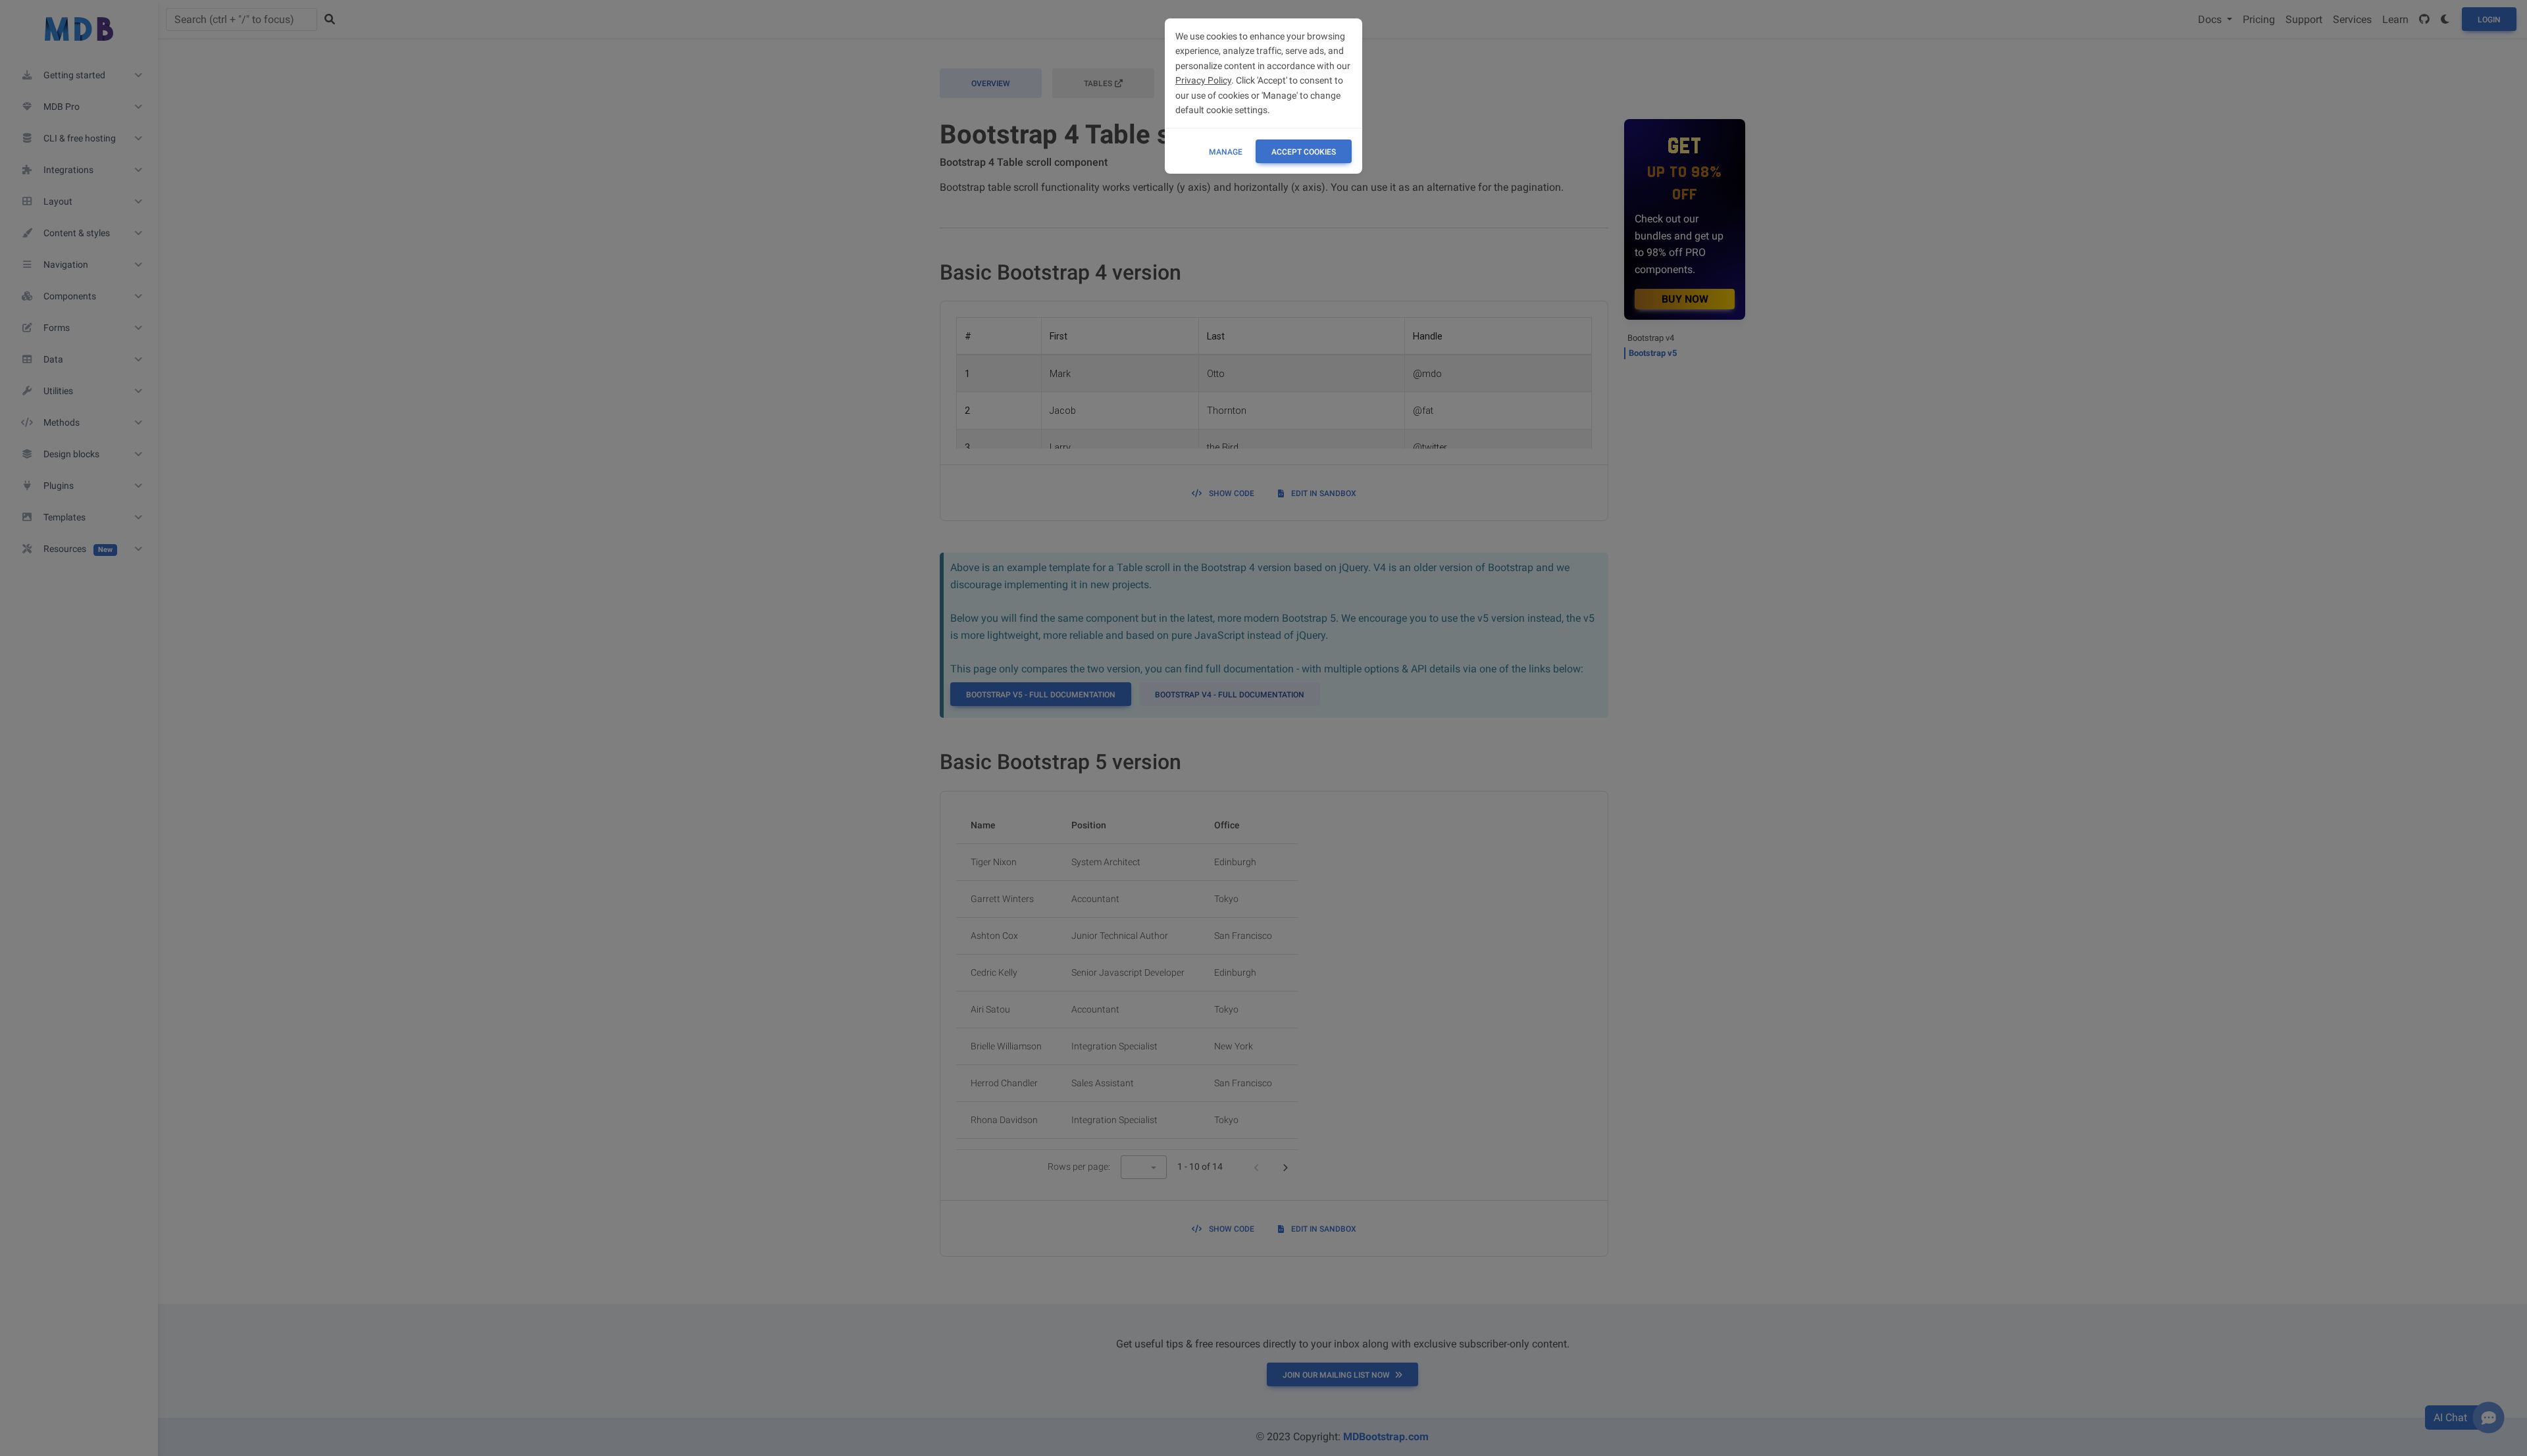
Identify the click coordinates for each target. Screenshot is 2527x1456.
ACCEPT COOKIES (1304, 152)
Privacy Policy (1203, 80)
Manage (1226, 152)
